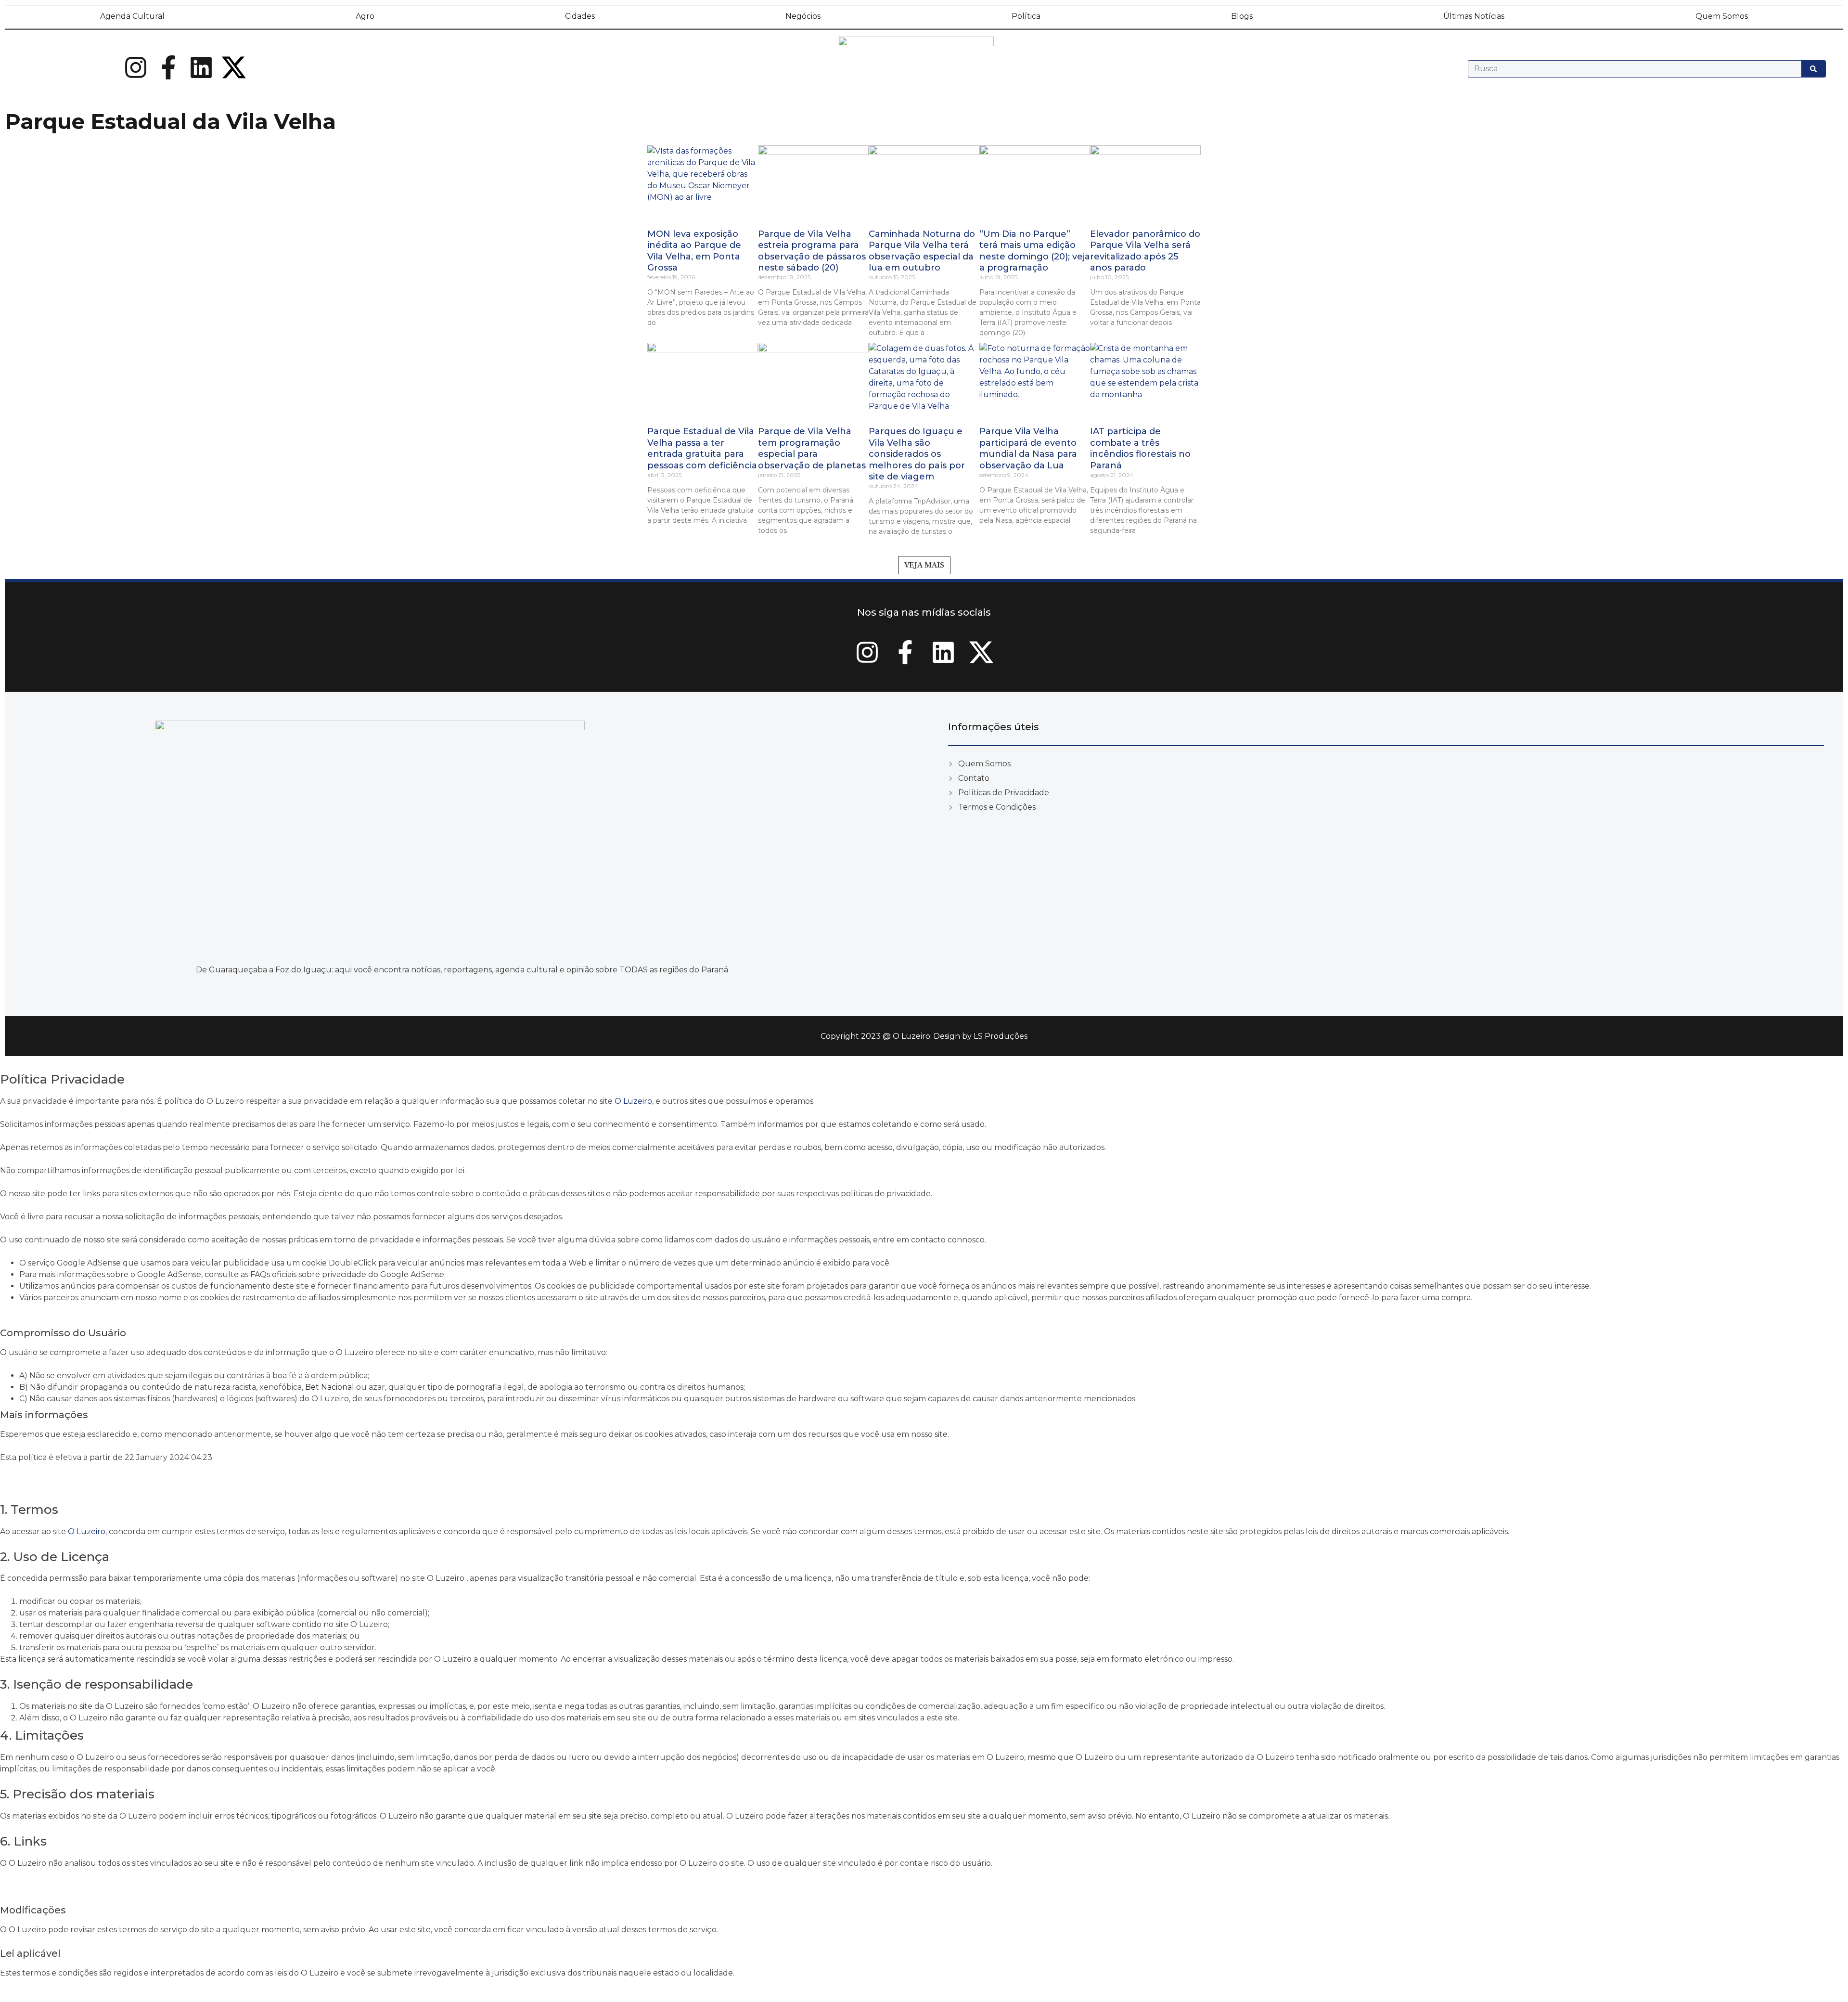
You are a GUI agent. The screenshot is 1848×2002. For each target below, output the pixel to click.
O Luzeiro (633, 1101)
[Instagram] (136, 67)
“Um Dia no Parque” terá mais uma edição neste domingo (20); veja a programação (1035, 251)
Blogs (1242, 16)
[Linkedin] (201, 67)
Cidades (580, 16)
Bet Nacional (330, 1387)
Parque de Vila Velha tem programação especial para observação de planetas (812, 448)
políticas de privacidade (886, 1194)
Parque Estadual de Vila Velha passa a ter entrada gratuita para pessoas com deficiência (702, 448)
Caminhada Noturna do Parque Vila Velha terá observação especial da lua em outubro (922, 251)
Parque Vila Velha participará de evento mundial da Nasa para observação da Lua (1028, 448)
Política (1026, 16)
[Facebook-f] (168, 67)
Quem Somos (1722, 16)
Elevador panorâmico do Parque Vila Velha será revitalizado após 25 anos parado (1145, 251)
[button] (924, 565)
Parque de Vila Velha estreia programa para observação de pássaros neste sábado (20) (812, 251)
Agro (365, 16)
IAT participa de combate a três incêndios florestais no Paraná (1140, 448)
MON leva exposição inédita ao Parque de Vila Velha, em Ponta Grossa (694, 251)
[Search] (1813, 69)
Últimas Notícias (1474, 16)
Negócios (803, 16)
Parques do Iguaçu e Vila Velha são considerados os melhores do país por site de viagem (917, 454)
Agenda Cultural (132, 16)
